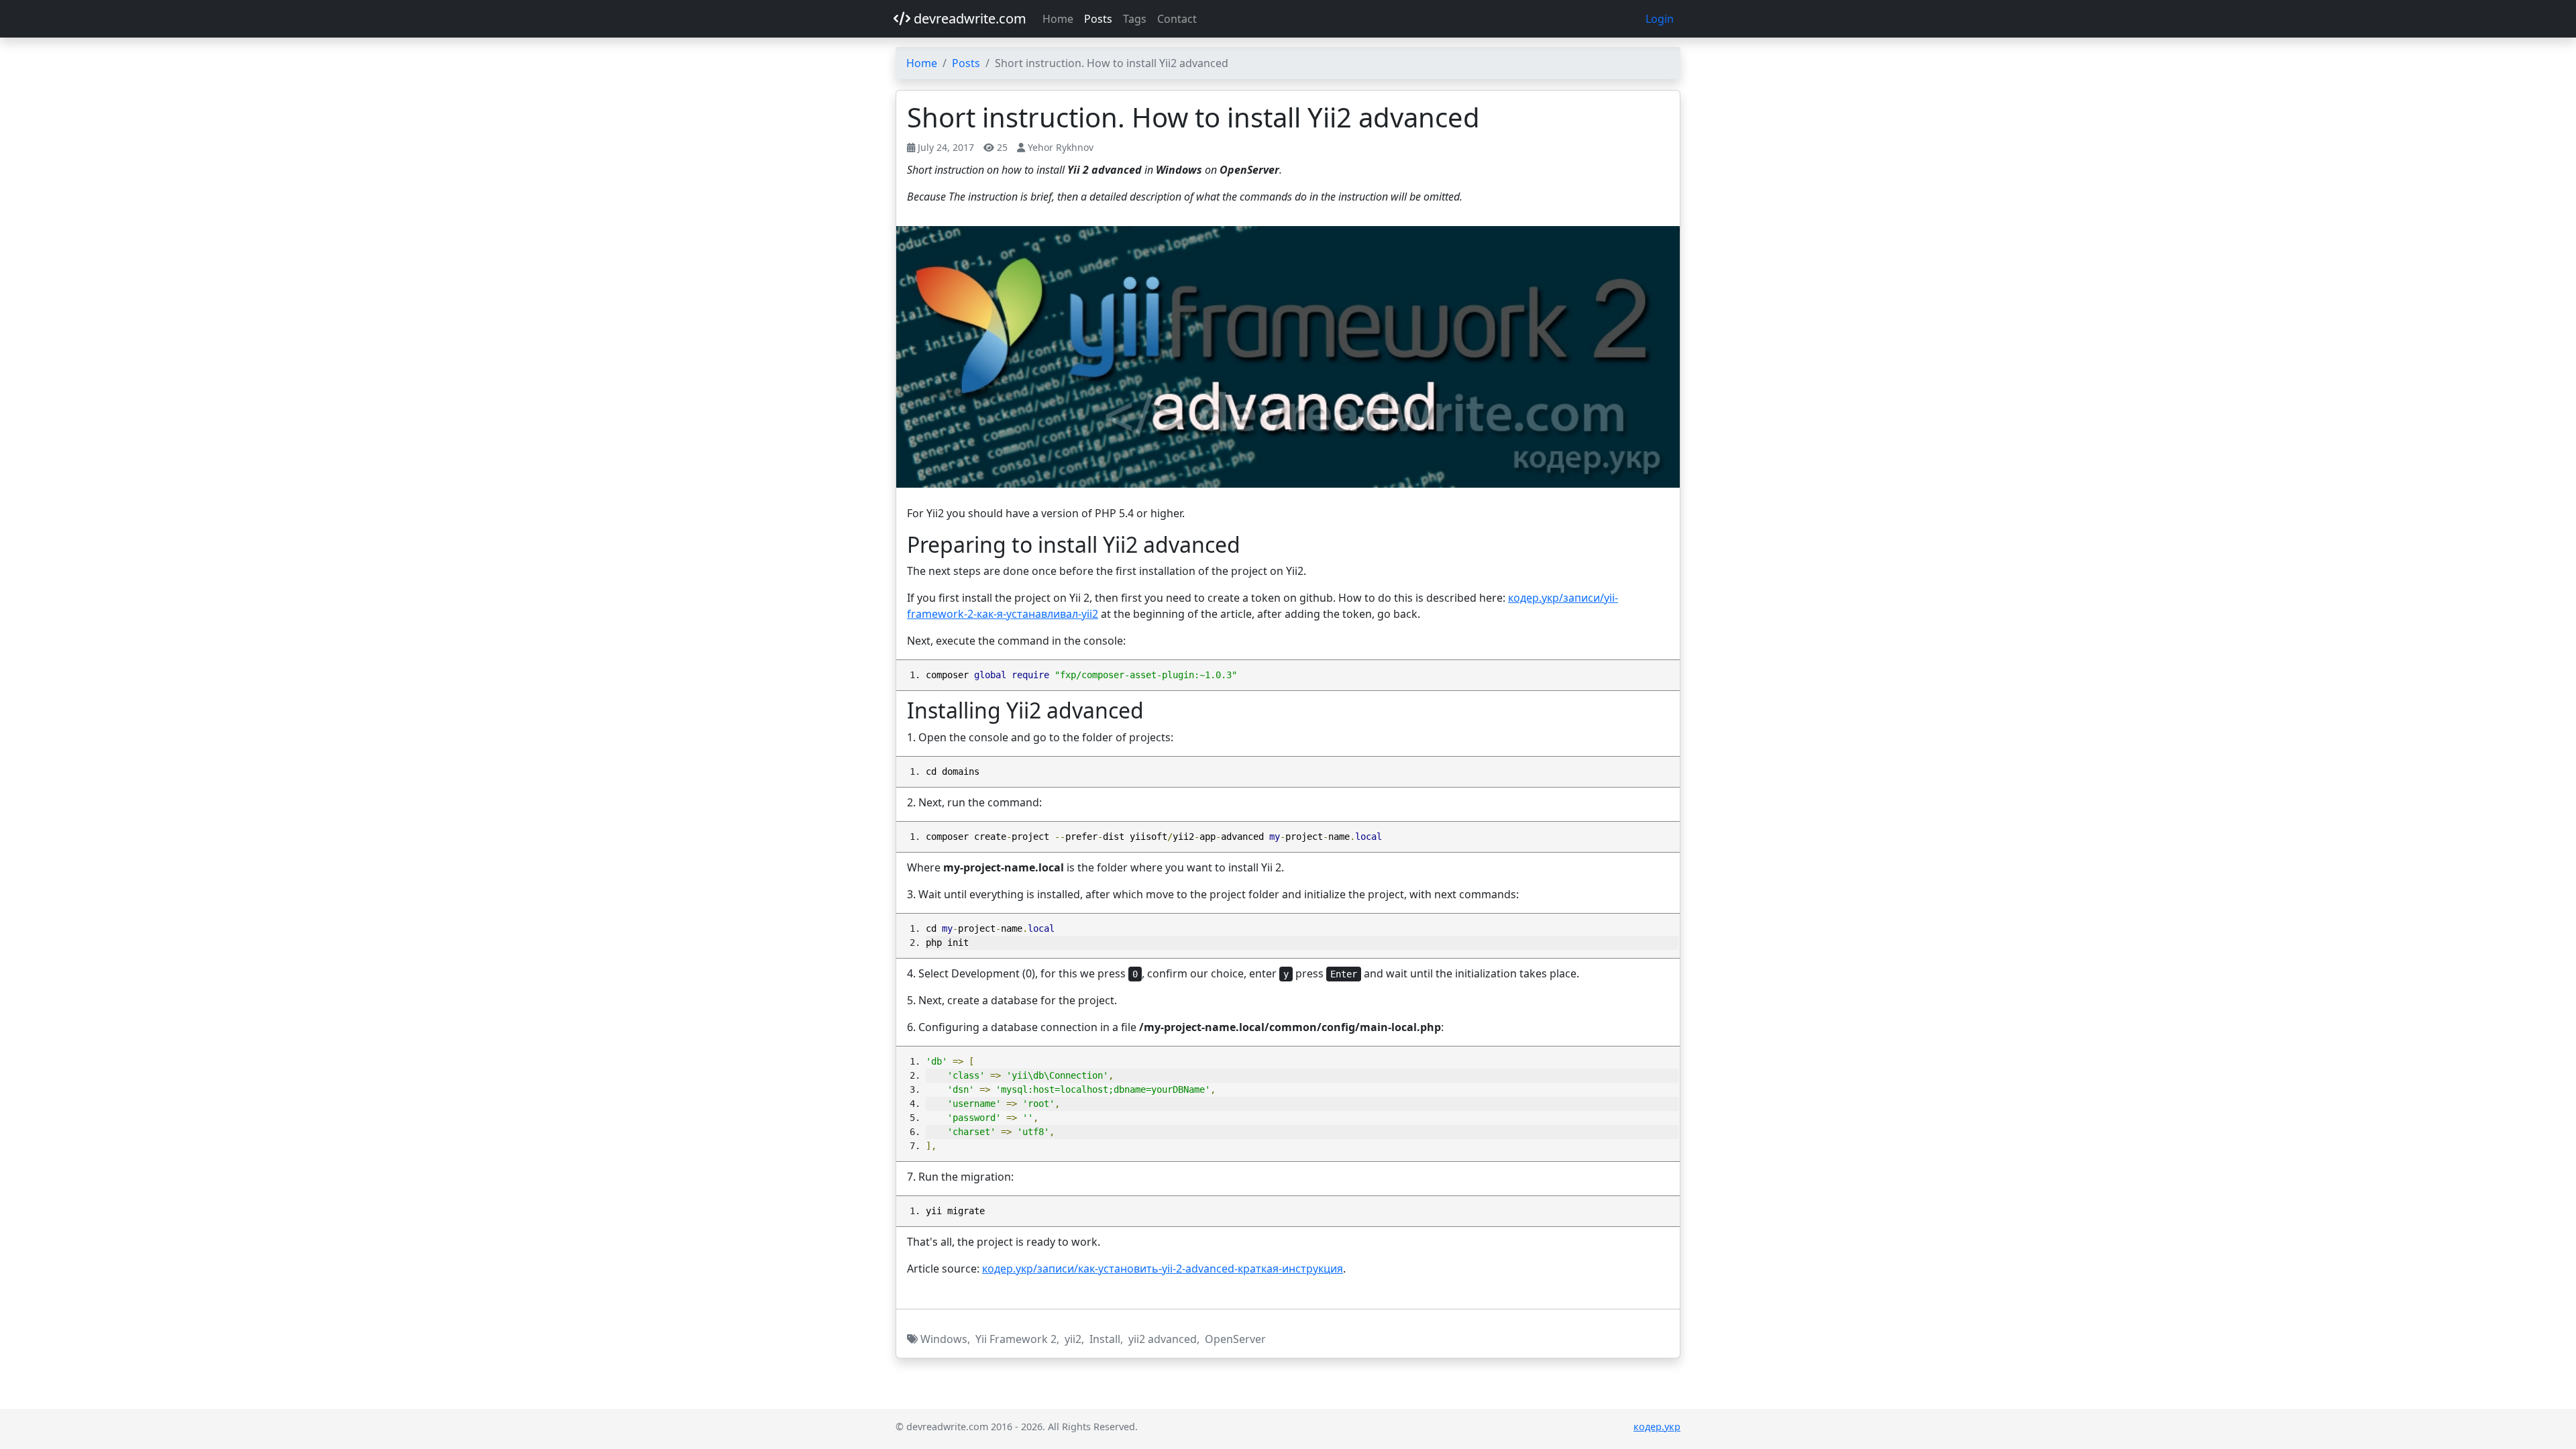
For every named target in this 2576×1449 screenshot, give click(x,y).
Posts (1098, 19)
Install (1105, 1339)
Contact (1177, 19)
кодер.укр (1657, 1427)
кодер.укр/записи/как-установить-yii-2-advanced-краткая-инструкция (1163, 1269)
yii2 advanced (1163, 1339)
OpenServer (1235, 1339)
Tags (1135, 19)
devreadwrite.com (968, 18)
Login (1660, 19)
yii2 (1073, 1339)
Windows (944, 1339)
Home (1058, 19)
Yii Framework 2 (1016, 1339)
